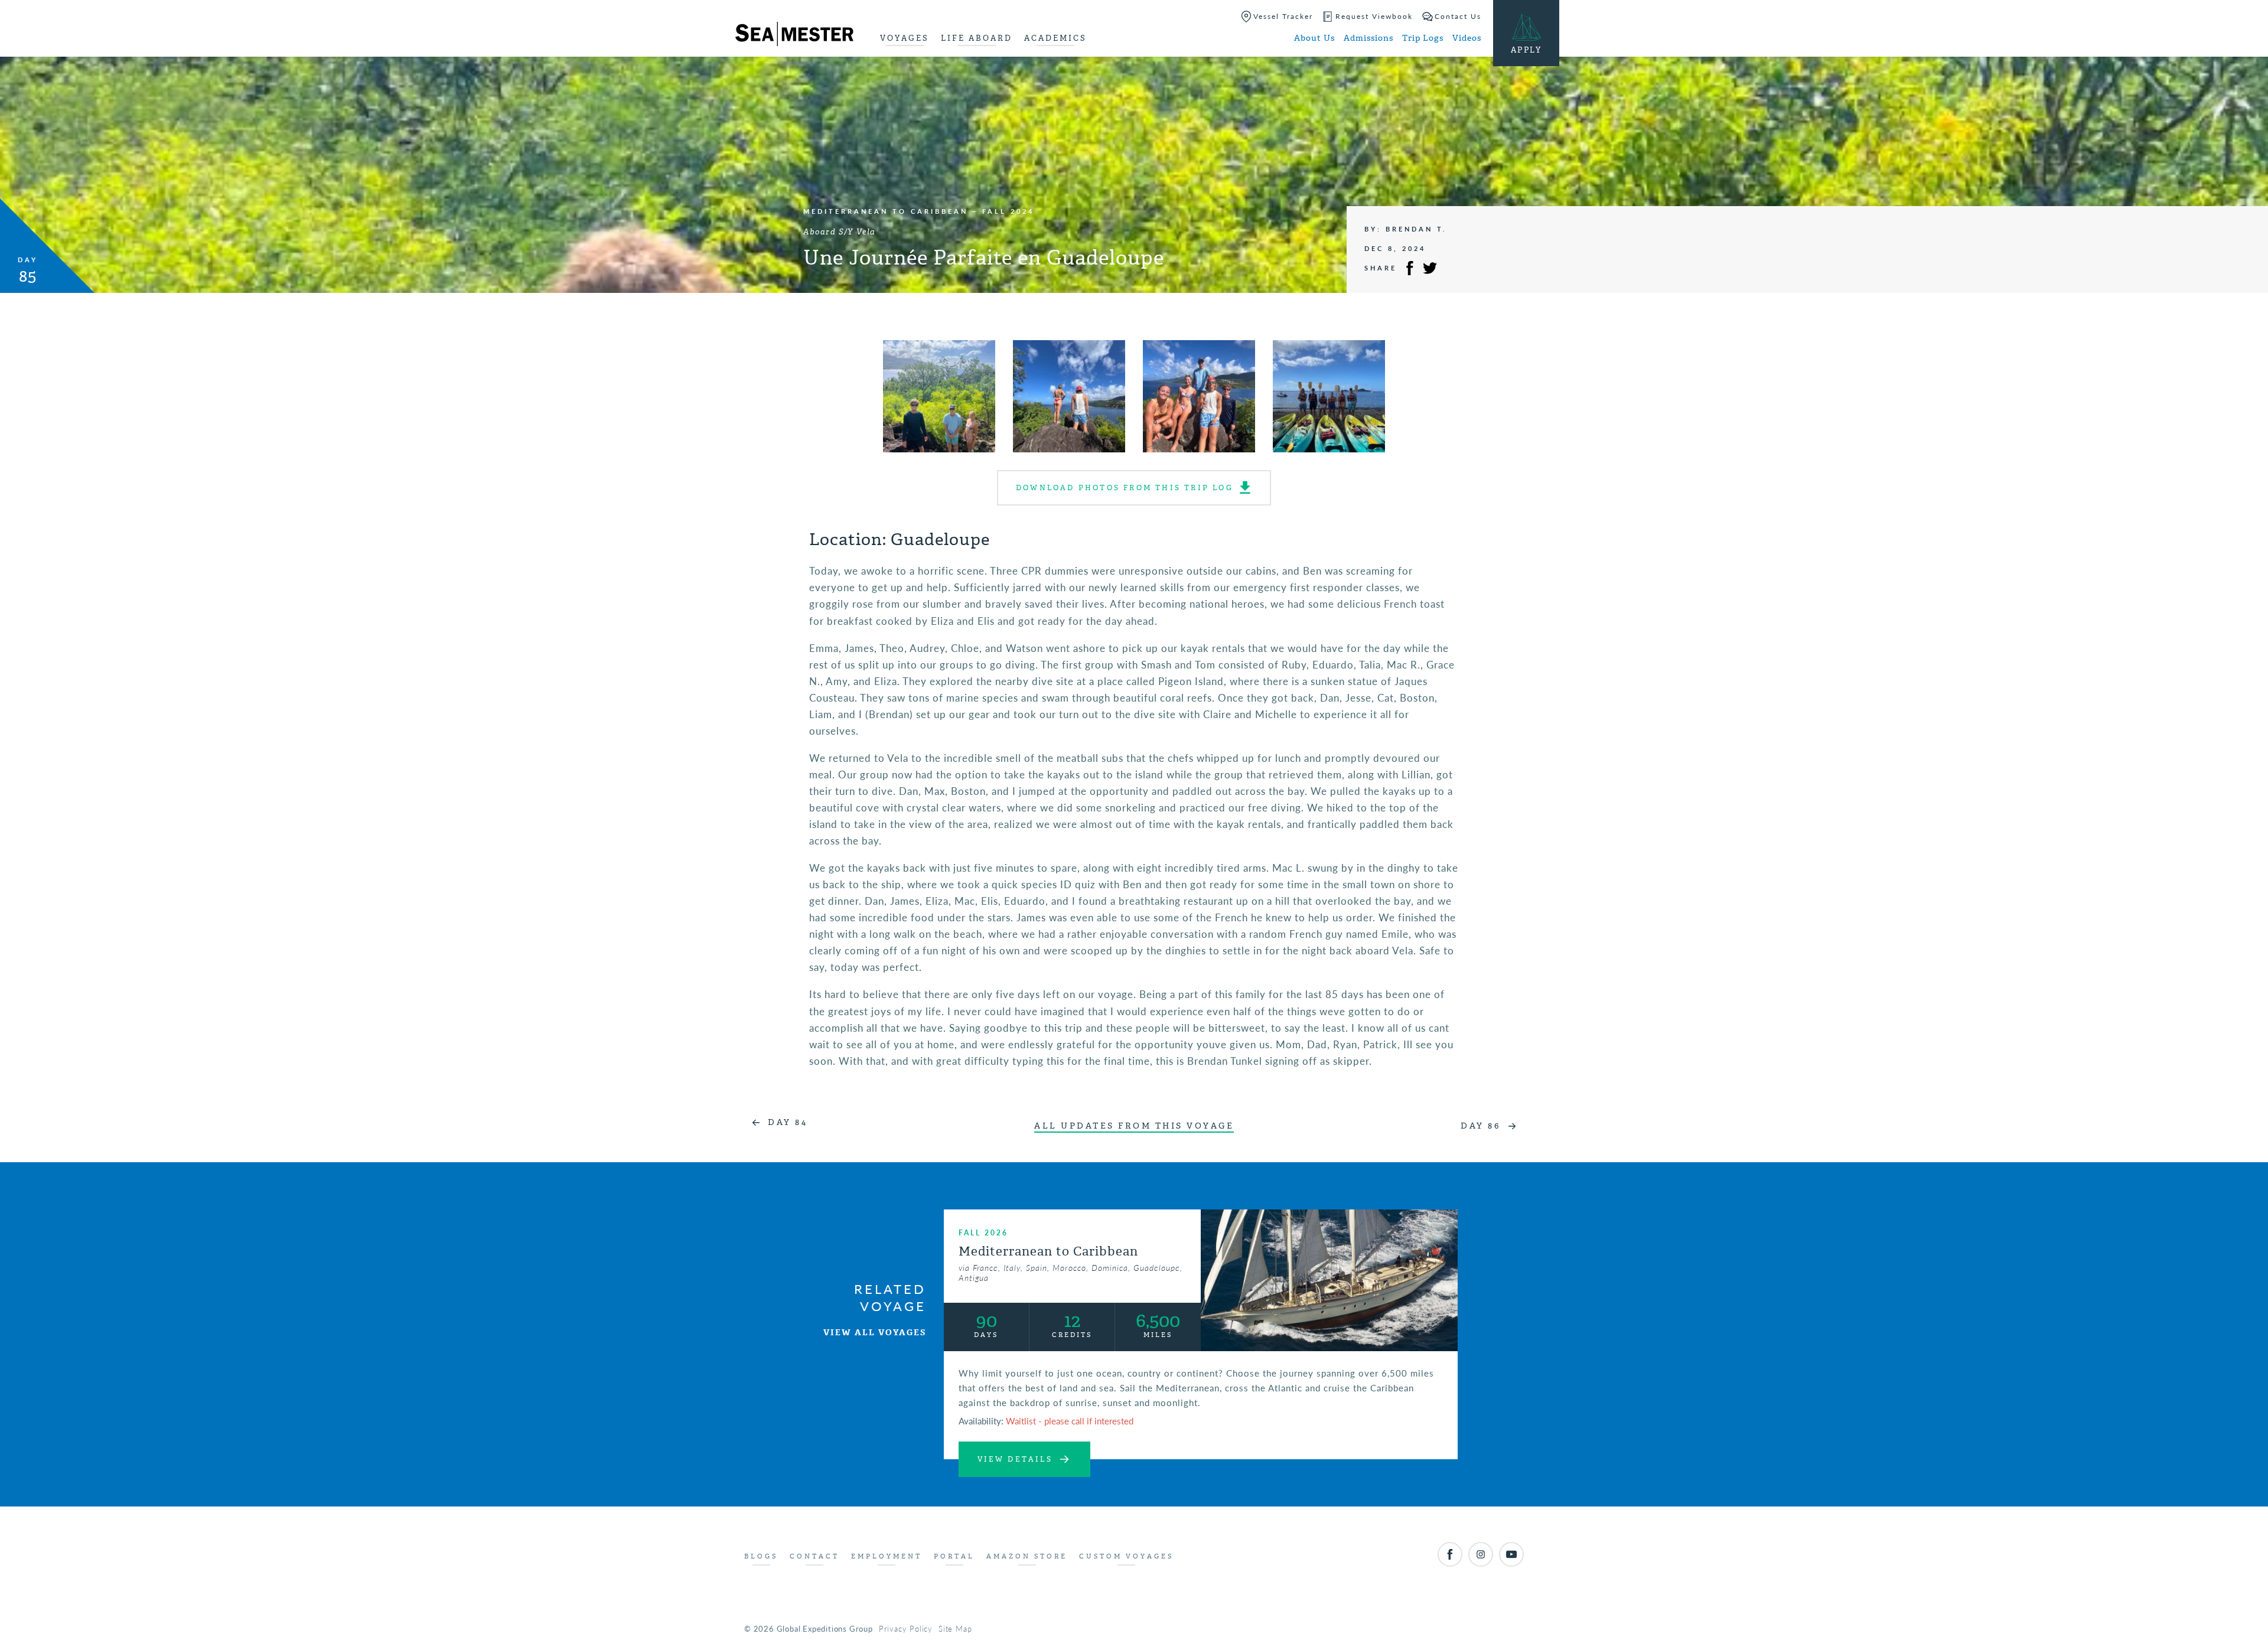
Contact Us (1458, 16)
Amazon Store (1027, 1556)
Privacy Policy (906, 1628)
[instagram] (1481, 1554)
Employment (887, 1556)
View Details (1015, 1459)
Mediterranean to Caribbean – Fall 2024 (919, 211)
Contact (814, 1556)
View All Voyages (875, 1333)
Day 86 (1480, 1126)
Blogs (761, 1556)
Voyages (905, 38)
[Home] (794, 36)
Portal (954, 1556)
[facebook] (1450, 1554)
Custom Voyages (1126, 1556)
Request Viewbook (1374, 16)
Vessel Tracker (1283, 16)
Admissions (1368, 38)
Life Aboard (977, 38)
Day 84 (788, 1122)
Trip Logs (1423, 38)
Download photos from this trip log (1125, 488)
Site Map (955, 1628)
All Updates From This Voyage (1134, 1126)
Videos (1467, 38)
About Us (1314, 38)
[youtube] (1511, 1554)
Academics (1055, 38)
